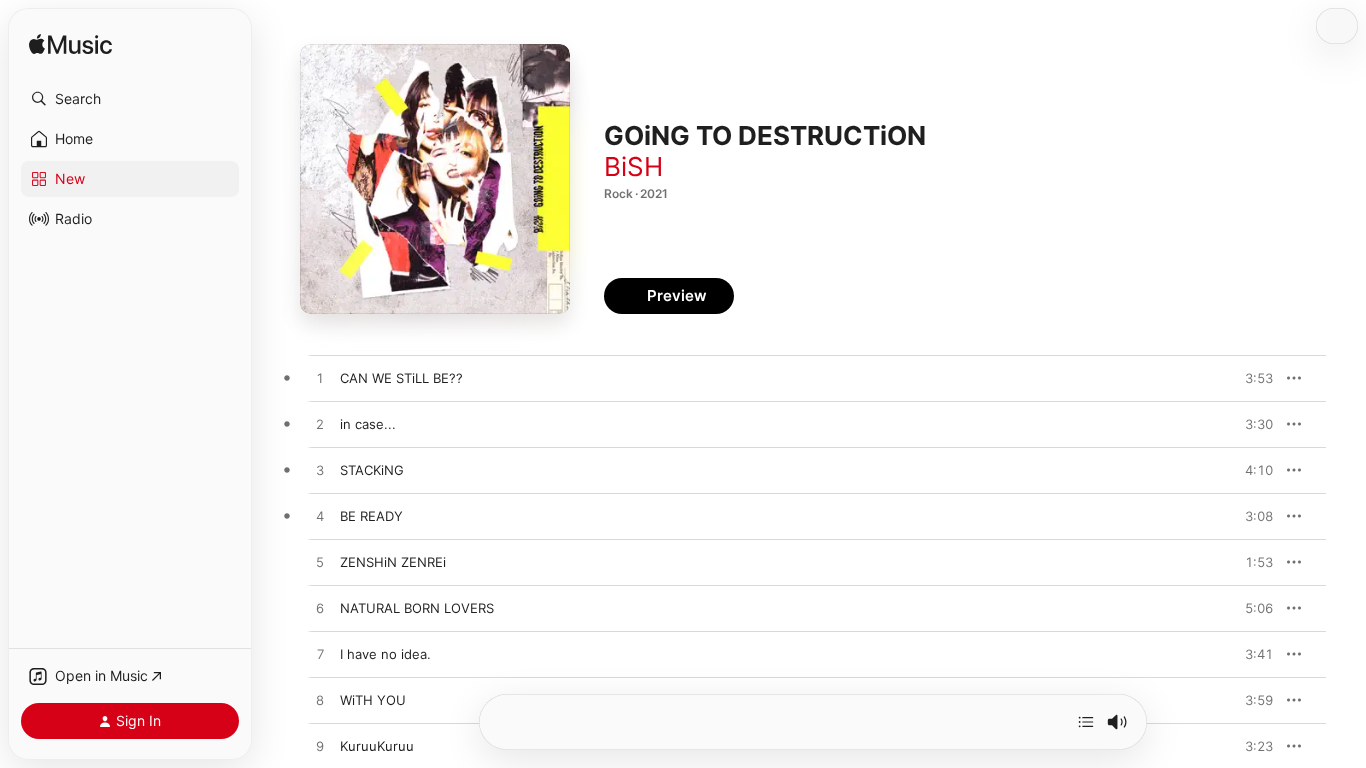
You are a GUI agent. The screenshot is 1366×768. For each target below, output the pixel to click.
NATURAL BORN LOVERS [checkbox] (417, 608)
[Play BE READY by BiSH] (320, 517)
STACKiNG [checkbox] (372, 470)
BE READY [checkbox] (371, 516)
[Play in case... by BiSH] (320, 425)
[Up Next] (1086, 722)
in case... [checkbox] (368, 424)
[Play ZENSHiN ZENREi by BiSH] (320, 563)
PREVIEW (1251, 378)
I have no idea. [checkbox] (385, 654)
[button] (130, 99)
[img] (70, 45)
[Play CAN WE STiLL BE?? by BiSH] (320, 379)
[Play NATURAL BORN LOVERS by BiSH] (320, 609)
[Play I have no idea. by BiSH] (320, 655)
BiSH (633, 166)
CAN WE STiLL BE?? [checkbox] (401, 378)
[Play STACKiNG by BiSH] (320, 471)
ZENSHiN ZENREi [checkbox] (393, 562)
